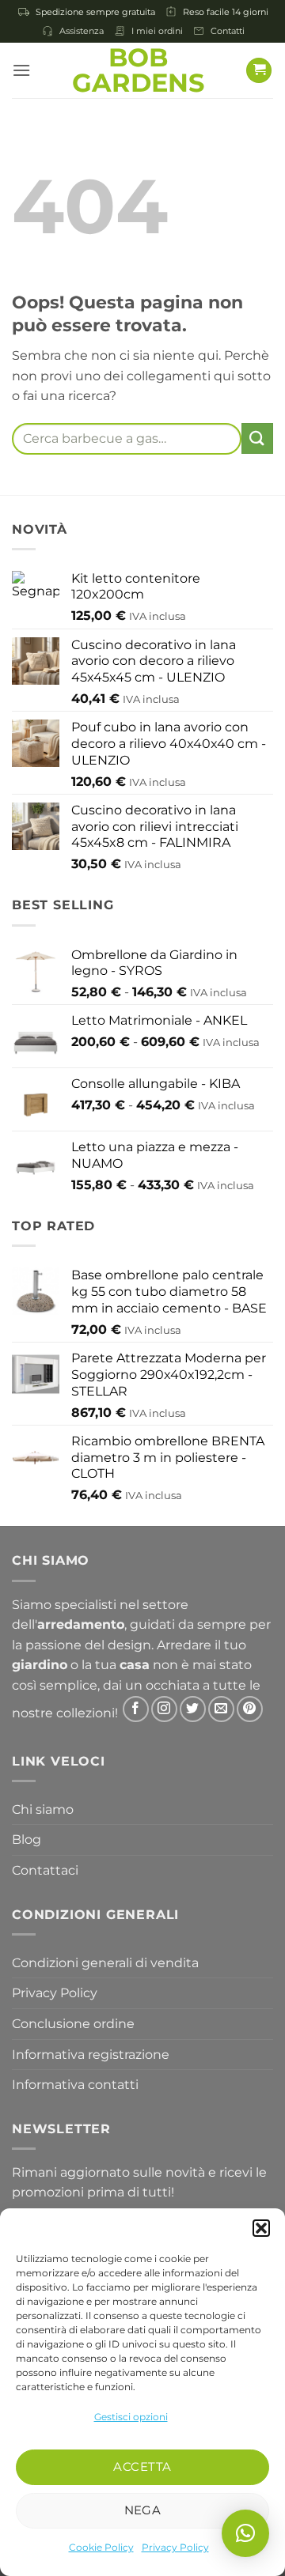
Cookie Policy (101, 2547)
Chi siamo (43, 1809)
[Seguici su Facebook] (136, 1709)
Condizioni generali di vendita (105, 1963)
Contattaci (45, 1870)
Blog (27, 1839)
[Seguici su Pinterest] (250, 1709)
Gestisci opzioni (131, 2417)
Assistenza (82, 31)
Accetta (142, 2466)
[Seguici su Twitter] (193, 1709)
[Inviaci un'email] (221, 1709)
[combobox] (127, 439)
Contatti (228, 31)
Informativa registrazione (91, 2055)
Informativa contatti (75, 2085)
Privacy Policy (175, 2547)
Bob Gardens (138, 70)
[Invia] (257, 438)
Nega (143, 2510)
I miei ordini (157, 31)
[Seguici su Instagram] (164, 1709)
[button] (261, 2228)
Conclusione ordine (73, 2024)
